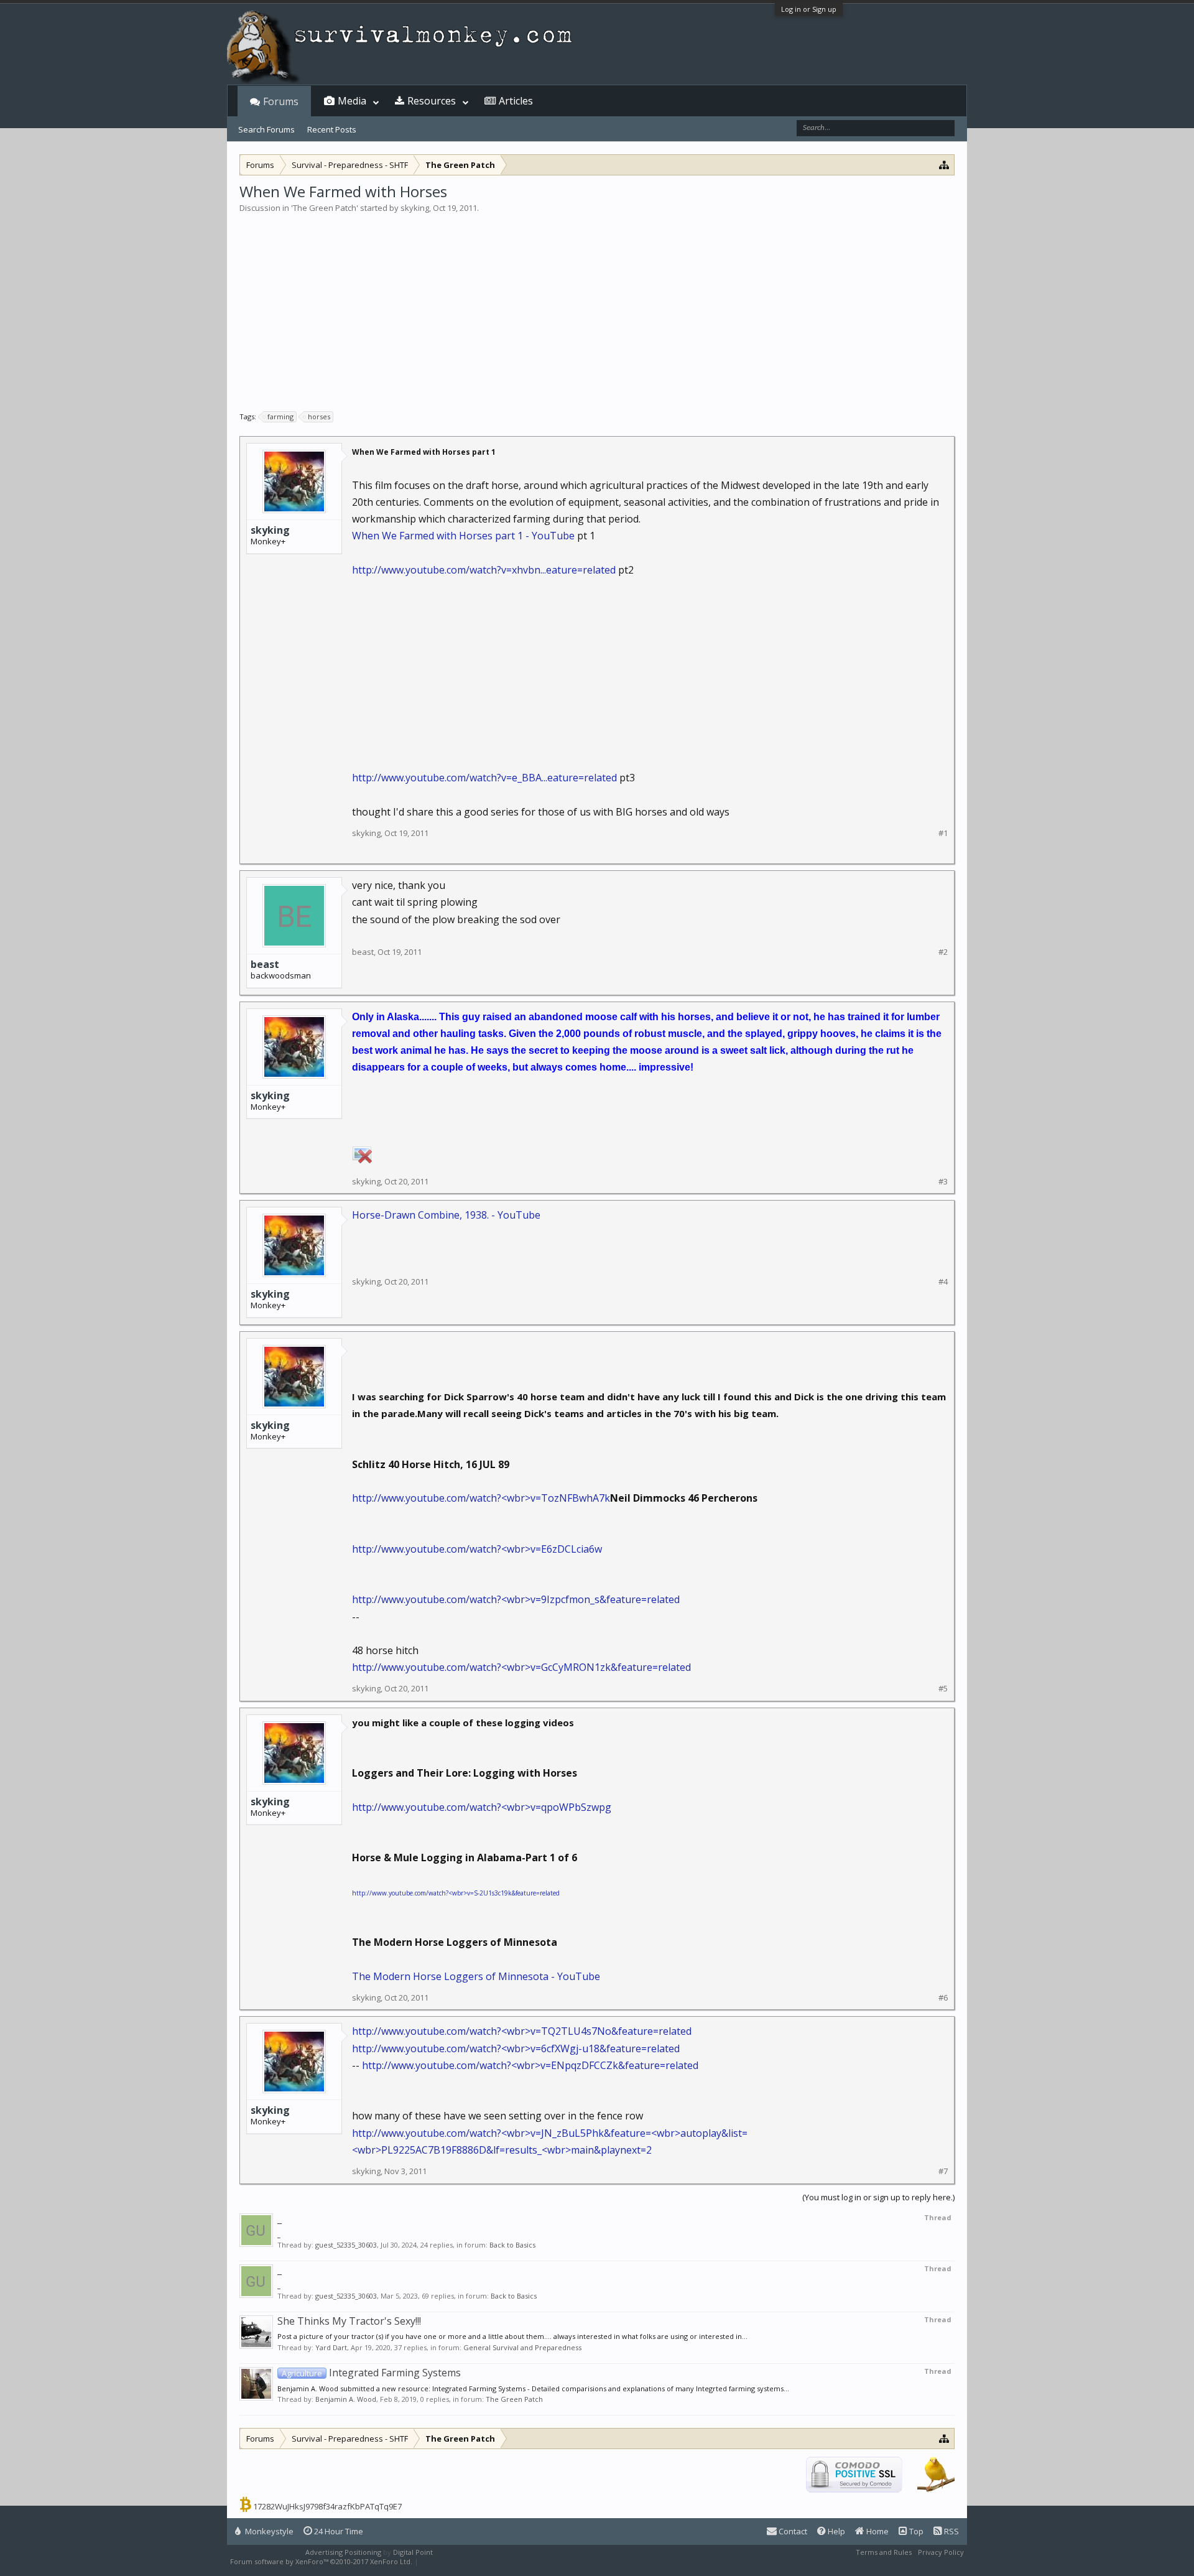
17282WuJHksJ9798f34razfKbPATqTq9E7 (327, 2506)
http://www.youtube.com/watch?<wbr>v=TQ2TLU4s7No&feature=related (522, 2031)
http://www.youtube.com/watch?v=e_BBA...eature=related (484, 778)
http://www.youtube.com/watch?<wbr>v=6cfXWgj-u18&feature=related (516, 2048)
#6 (943, 1998)
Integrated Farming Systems (371, 2373)
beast (265, 964)
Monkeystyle (268, 2531)
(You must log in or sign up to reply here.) (878, 2197)
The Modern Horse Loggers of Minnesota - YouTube (476, 1976)
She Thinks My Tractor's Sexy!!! (349, 2321)
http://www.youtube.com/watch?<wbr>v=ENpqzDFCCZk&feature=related (530, 2065)
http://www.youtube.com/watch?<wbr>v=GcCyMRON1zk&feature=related (521, 1667)
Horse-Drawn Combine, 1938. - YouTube (446, 1215)
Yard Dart (331, 2347)
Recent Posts (332, 129)
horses (319, 416)
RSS (951, 2531)
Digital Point (413, 2552)
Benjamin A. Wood (346, 2399)
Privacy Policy (941, 2552)
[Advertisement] (597, 307)
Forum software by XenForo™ (321, 2561)
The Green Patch (325, 208)
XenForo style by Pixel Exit (464, 2561)
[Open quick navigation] (944, 165)
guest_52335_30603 (346, 2245)
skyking (415, 208)
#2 (943, 952)
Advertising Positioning (343, 2552)
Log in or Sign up (809, 9)
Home (877, 2531)
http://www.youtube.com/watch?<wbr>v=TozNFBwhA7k (481, 1498)
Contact (792, 2531)
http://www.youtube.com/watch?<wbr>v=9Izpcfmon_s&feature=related (516, 1599)
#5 (943, 1689)
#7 (943, 2171)
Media (352, 101)
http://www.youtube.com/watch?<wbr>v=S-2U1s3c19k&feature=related (456, 1893)
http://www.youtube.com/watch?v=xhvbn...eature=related (484, 570)
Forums (281, 101)
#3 (943, 1182)
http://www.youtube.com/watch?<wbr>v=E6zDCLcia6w (477, 1549)
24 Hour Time (338, 2531)
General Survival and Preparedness (522, 2347)
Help (835, 2531)
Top (915, 2531)
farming (280, 416)
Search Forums (266, 129)
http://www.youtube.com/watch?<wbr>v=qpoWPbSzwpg (482, 1807)
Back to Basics (512, 2245)
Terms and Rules (884, 2552)
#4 (943, 1282)
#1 (943, 833)
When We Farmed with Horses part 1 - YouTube (463, 536)
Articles (516, 101)
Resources (432, 101)
